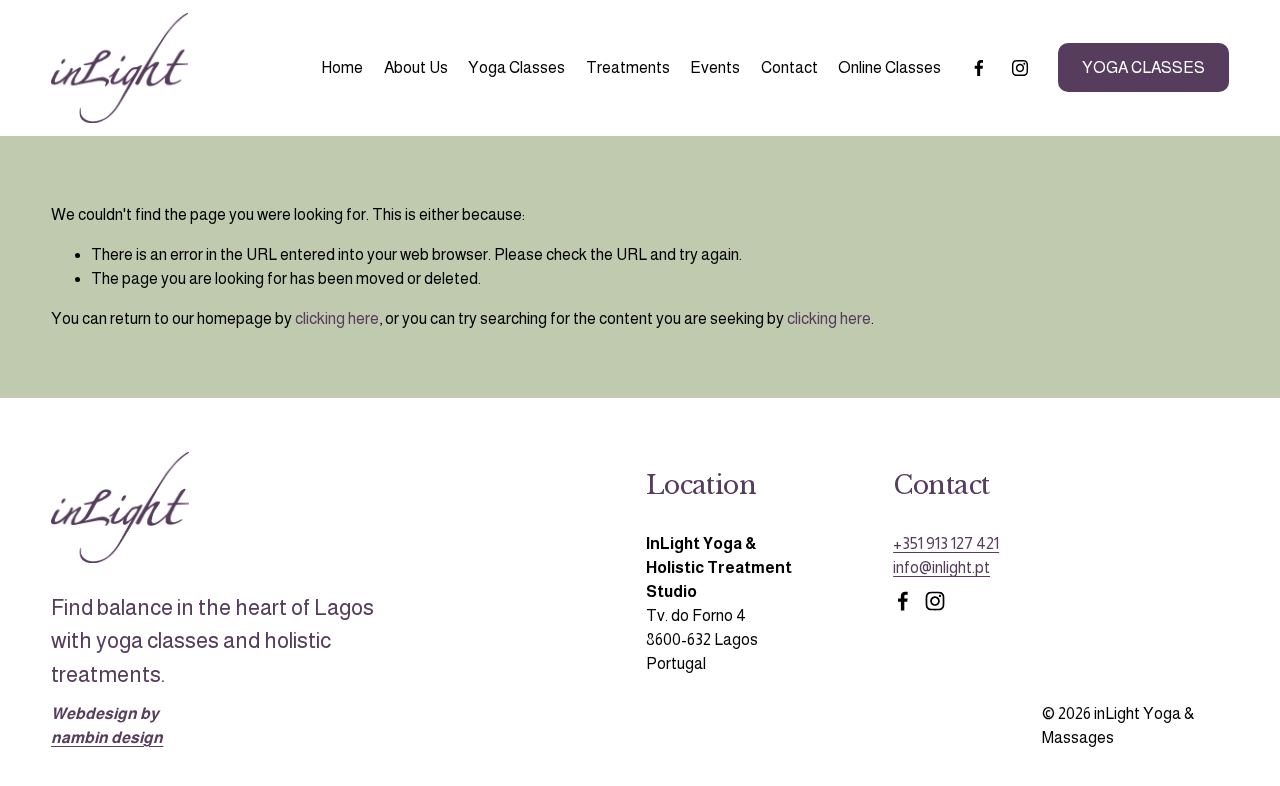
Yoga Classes (516, 67)
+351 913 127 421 (946, 543)
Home (342, 67)
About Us (416, 67)
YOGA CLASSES (1143, 67)
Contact (789, 67)
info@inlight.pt (941, 567)
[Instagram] (1020, 68)
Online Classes (889, 67)
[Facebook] (979, 68)
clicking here (337, 318)
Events (715, 67)
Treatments (628, 67)
